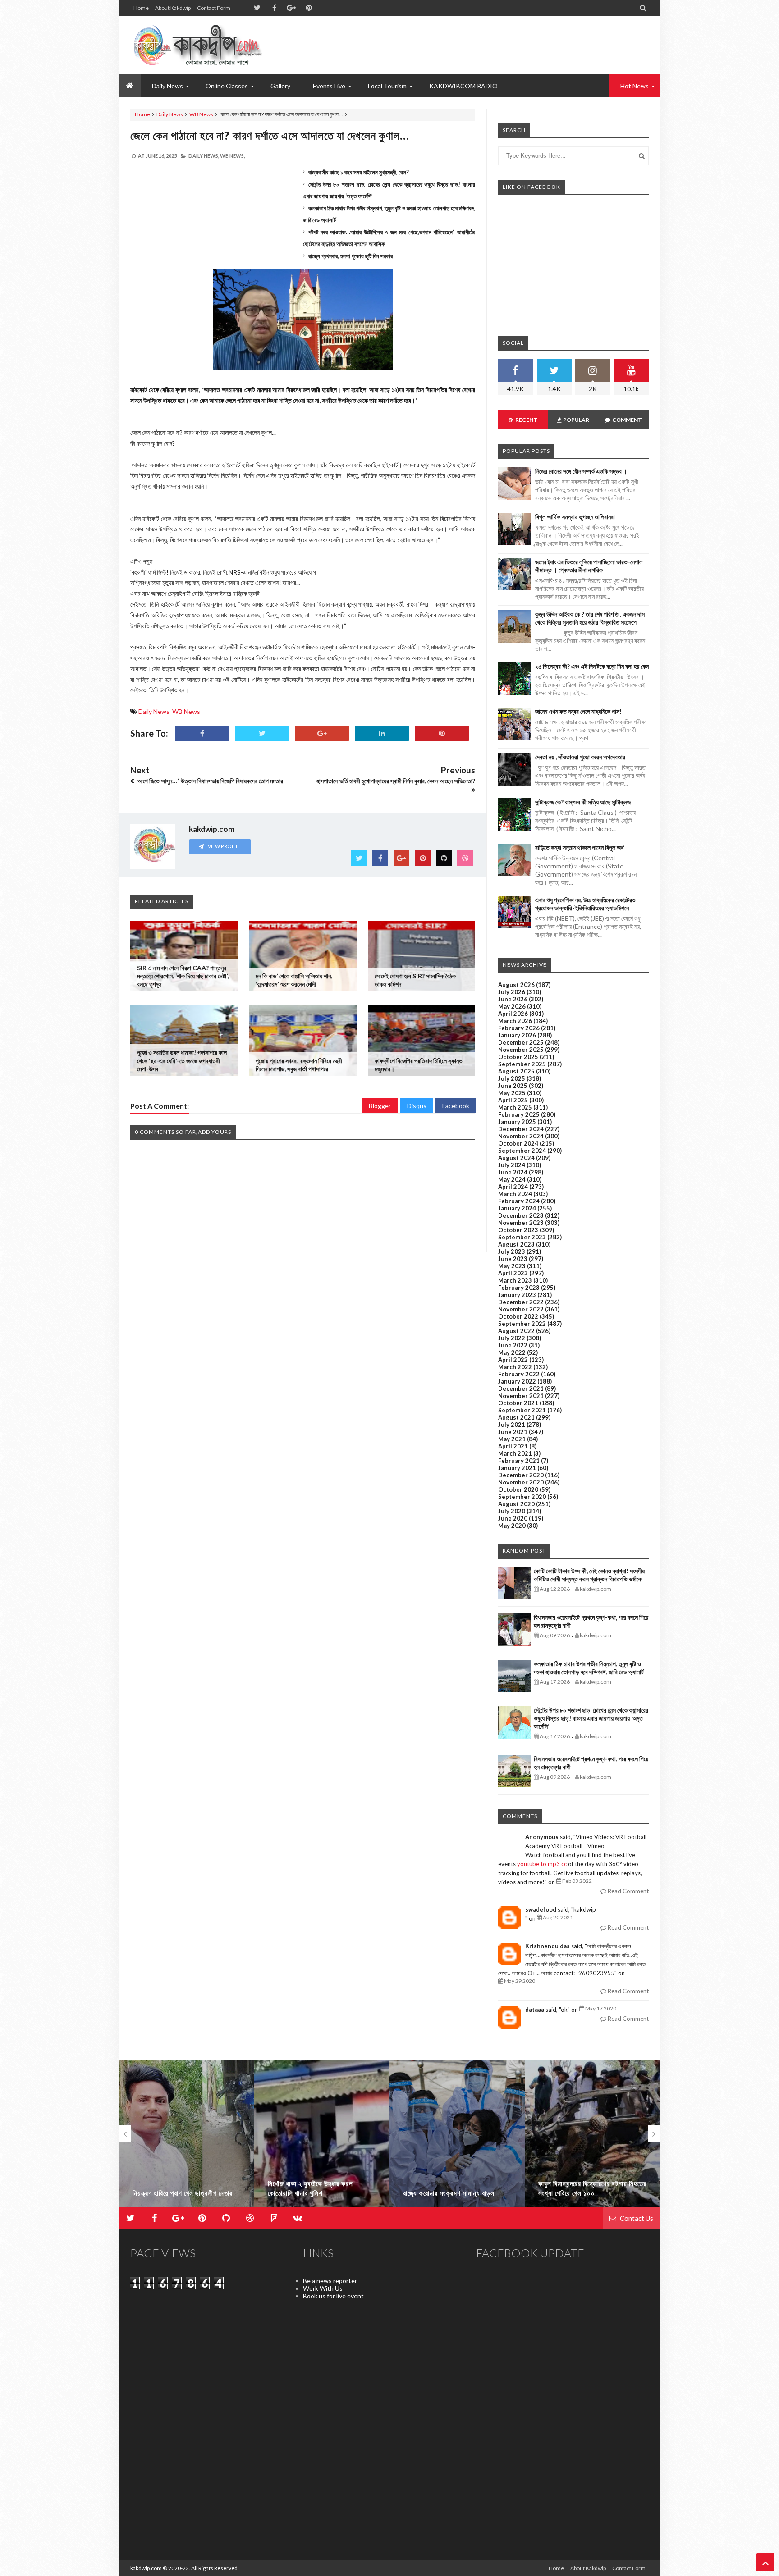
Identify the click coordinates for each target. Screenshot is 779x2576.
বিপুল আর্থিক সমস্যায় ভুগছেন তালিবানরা (575, 517)
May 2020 (512, 1526)
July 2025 (512, 1078)
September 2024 (522, 1151)
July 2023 (512, 1251)
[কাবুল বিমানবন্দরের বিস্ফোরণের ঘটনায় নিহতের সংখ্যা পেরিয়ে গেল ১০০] (457, 2138)
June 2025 (513, 1086)
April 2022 (513, 1360)
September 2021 (522, 1410)
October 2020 (518, 1489)
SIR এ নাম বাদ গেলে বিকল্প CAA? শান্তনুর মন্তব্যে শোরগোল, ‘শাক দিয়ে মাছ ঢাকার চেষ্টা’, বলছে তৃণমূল (183, 976)
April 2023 (513, 1273)
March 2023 (515, 1280)
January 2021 (517, 1468)
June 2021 (513, 1432)
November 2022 (521, 1309)
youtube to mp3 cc (542, 1864)
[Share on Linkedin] (382, 733)
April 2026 (513, 1014)
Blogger (380, 1106)
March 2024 (515, 1194)
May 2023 (512, 1266)
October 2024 (518, 1143)
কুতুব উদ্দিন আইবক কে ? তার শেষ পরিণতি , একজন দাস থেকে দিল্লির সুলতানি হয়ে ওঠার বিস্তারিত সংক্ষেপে (590, 618)
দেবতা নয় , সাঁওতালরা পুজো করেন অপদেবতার (580, 757)
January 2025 (517, 1122)
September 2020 (522, 1497)
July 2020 (512, 1511)
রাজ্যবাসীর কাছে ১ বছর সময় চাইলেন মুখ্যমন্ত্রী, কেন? (359, 172)
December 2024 (521, 1129)
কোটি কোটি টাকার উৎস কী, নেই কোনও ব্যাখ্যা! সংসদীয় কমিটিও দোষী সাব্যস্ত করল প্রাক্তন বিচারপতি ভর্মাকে (589, 1575)
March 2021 (515, 1453)
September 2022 (522, 1324)
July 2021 (512, 1425)
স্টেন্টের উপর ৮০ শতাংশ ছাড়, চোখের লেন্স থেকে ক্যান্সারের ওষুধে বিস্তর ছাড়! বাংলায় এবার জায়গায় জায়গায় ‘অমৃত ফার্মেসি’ (591, 1718)
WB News (201, 114)
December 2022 (521, 1302)
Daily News (170, 114)
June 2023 (513, 1259)
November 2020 (521, 1482)
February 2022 (519, 1374)
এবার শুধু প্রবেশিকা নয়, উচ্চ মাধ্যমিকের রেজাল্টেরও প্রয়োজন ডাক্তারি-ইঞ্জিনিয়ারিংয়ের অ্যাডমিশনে (585, 904)
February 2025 (519, 1114)
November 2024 (521, 1136)
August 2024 (516, 1158)
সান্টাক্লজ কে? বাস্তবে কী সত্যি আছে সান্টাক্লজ (583, 802)
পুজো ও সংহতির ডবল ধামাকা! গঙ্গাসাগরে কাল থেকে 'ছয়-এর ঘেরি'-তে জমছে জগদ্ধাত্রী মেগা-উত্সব (182, 1061)
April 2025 (513, 1100)
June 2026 (513, 999)
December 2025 (521, 1042)
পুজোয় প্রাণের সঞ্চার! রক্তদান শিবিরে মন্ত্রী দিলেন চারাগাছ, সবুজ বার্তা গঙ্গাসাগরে (299, 1065)
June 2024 (513, 1172)
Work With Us (323, 2288)
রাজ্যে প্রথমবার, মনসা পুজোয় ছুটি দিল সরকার (351, 256)
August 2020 (516, 1504)
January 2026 (517, 1035)
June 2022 (513, 1345)
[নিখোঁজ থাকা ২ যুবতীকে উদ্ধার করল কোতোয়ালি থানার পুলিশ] (187, 2138)
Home (141, 8)
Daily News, (204, 156)
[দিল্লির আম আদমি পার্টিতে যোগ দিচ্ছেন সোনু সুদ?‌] (592, 2138)
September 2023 (522, 1237)
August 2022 (516, 1331)
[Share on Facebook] (202, 733)
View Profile (224, 846)
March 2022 (515, 1367)
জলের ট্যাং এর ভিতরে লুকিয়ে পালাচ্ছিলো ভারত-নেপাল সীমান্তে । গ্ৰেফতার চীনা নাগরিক (589, 566)
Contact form (214, 8)
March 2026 (515, 1021)
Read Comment (628, 1891)
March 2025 (515, 1107)
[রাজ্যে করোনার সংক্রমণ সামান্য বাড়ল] (322, 2138)
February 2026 (519, 1028)
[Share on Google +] (322, 733)
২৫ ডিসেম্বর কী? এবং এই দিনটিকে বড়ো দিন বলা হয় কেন (592, 666)
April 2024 (513, 1187)
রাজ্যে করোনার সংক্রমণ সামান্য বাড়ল (314, 2193)
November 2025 (521, 1050)
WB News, (232, 156)
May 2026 (512, 1006)
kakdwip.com (146, 2568)
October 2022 (518, 1316)
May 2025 (512, 1093)
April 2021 (513, 1446)
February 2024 (519, 1201)
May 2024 (512, 1179)
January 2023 (517, 1295)
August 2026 (516, 985)
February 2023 (519, 1288)
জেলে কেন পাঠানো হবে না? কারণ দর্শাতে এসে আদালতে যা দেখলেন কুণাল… (270, 135)
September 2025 (522, 1064)
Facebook (456, 1106)
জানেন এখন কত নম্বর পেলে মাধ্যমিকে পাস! (578, 711)
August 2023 (516, 1244)
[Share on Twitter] (262, 733)
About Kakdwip (173, 8)
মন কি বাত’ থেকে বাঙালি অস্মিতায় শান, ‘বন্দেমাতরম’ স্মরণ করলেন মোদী (294, 980)
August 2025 (516, 1071)
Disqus (417, 1106)
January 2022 (517, 1381)
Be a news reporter (330, 2281)
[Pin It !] (442, 733)
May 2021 (512, 1439)
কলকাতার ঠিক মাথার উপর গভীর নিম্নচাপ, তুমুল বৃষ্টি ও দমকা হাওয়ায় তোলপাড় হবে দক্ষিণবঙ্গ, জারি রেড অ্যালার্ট (589, 1668)
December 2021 (521, 1388)
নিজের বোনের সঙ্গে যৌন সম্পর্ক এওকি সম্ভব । (581, 471)
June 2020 (513, 1518)
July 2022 (512, 1338)
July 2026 (512, 992)
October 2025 (518, 1057)
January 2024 (517, 1208)
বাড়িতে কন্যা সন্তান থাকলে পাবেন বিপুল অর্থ (580, 847)
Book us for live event (333, 2296)
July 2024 (512, 1165)
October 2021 (518, 1403)
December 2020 (521, 1475)
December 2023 (521, 1215)
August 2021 (516, 1417)
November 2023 (521, 1223)
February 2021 (519, 1461)
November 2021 (521, 1396)
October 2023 (518, 1230)
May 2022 (512, 1352)
